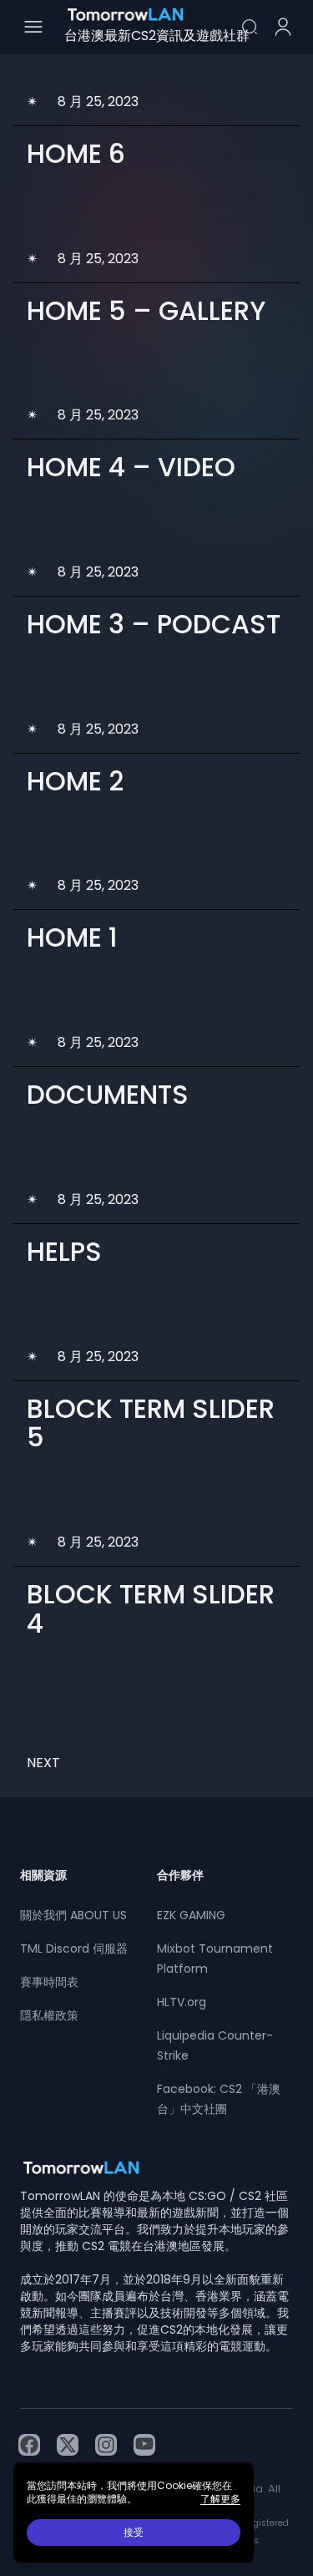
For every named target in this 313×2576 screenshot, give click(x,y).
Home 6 (76, 154)
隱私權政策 (49, 2015)
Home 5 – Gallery (146, 311)
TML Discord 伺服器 (74, 1949)
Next (43, 1763)
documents (108, 1095)
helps (64, 1252)
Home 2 (75, 781)
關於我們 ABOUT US (73, 1915)
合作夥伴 (180, 1875)
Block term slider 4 (151, 1609)
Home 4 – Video (131, 467)
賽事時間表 (49, 1982)
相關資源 (43, 1875)
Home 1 (72, 937)
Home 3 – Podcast (154, 624)
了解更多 (220, 2499)
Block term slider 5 (151, 1423)
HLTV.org (182, 2002)
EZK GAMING (191, 1915)
